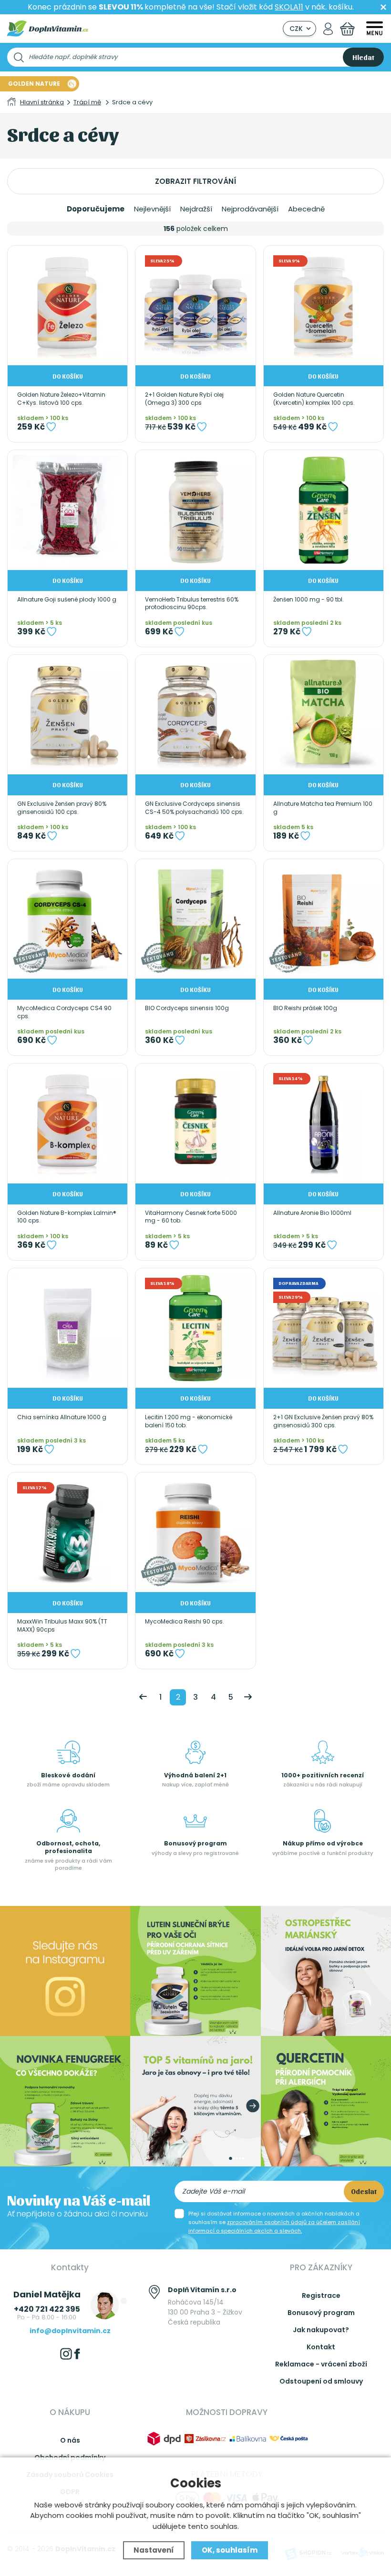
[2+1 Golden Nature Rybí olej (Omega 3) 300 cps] (195, 306)
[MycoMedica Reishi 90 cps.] (195, 1532)
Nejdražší (196, 209)
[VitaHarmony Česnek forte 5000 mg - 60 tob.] (195, 1123)
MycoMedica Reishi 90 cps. (185, 1622)
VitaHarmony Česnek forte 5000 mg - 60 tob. (191, 1217)
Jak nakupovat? (321, 2330)
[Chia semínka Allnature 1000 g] (67, 1328)
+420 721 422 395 (47, 2309)
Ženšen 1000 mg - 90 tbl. (309, 600)
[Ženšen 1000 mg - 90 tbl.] (324, 510)
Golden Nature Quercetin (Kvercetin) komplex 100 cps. (314, 399)
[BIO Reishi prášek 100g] (324, 919)
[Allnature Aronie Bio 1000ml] (324, 1123)
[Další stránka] (248, 1697)
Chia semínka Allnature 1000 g (62, 1417)
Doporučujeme (96, 209)
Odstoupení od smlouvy (321, 2381)
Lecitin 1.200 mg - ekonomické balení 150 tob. (189, 1421)
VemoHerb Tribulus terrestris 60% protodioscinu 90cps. (192, 604)
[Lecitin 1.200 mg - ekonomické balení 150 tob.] (195, 1328)
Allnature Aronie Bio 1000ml (312, 1213)
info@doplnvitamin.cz (70, 2331)
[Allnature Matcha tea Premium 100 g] (324, 715)
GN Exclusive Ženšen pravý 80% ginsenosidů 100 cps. (62, 808)
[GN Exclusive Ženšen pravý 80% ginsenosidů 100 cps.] (67, 715)
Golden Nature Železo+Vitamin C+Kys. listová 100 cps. (61, 399)
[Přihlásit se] (328, 29)
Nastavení (154, 2550)
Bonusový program (321, 2313)
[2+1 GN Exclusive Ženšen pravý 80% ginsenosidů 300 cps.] (324, 1328)
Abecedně (306, 209)
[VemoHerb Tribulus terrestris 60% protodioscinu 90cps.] (195, 510)
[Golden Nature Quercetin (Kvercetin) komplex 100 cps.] (324, 306)
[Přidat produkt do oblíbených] (51, 427)
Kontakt (321, 2347)
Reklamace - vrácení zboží (321, 2364)
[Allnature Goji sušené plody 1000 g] (67, 510)
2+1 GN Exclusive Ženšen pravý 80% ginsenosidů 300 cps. (323, 1421)
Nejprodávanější (250, 209)
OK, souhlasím (230, 2550)
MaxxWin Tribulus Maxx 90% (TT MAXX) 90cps (62, 1626)
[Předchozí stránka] (143, 1697)
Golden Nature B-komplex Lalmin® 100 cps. (67, 1217)
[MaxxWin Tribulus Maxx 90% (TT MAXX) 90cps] (67, 1532)
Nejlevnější (152, 209)
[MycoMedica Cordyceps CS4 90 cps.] (67, 919)
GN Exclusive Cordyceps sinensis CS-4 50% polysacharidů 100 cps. (194, 808)
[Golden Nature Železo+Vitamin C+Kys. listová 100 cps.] (67, 306)
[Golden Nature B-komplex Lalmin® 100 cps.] (67, 1123)
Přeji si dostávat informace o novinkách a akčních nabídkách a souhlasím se (274, 2222)
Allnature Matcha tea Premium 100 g (323, 808)
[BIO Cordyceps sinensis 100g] (195, 919)
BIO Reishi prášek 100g (305, 1008)
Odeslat (364, 2191)
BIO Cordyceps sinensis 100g (187, 1008)
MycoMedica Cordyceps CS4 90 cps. (64, 1012)
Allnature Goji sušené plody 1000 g (67, 600)
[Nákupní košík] (347, 29)
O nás (70, 2440)
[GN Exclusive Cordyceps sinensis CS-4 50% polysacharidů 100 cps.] (195, 715)
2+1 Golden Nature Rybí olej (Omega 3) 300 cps (184, 399)
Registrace (321, 2295)
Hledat (363, 57)
